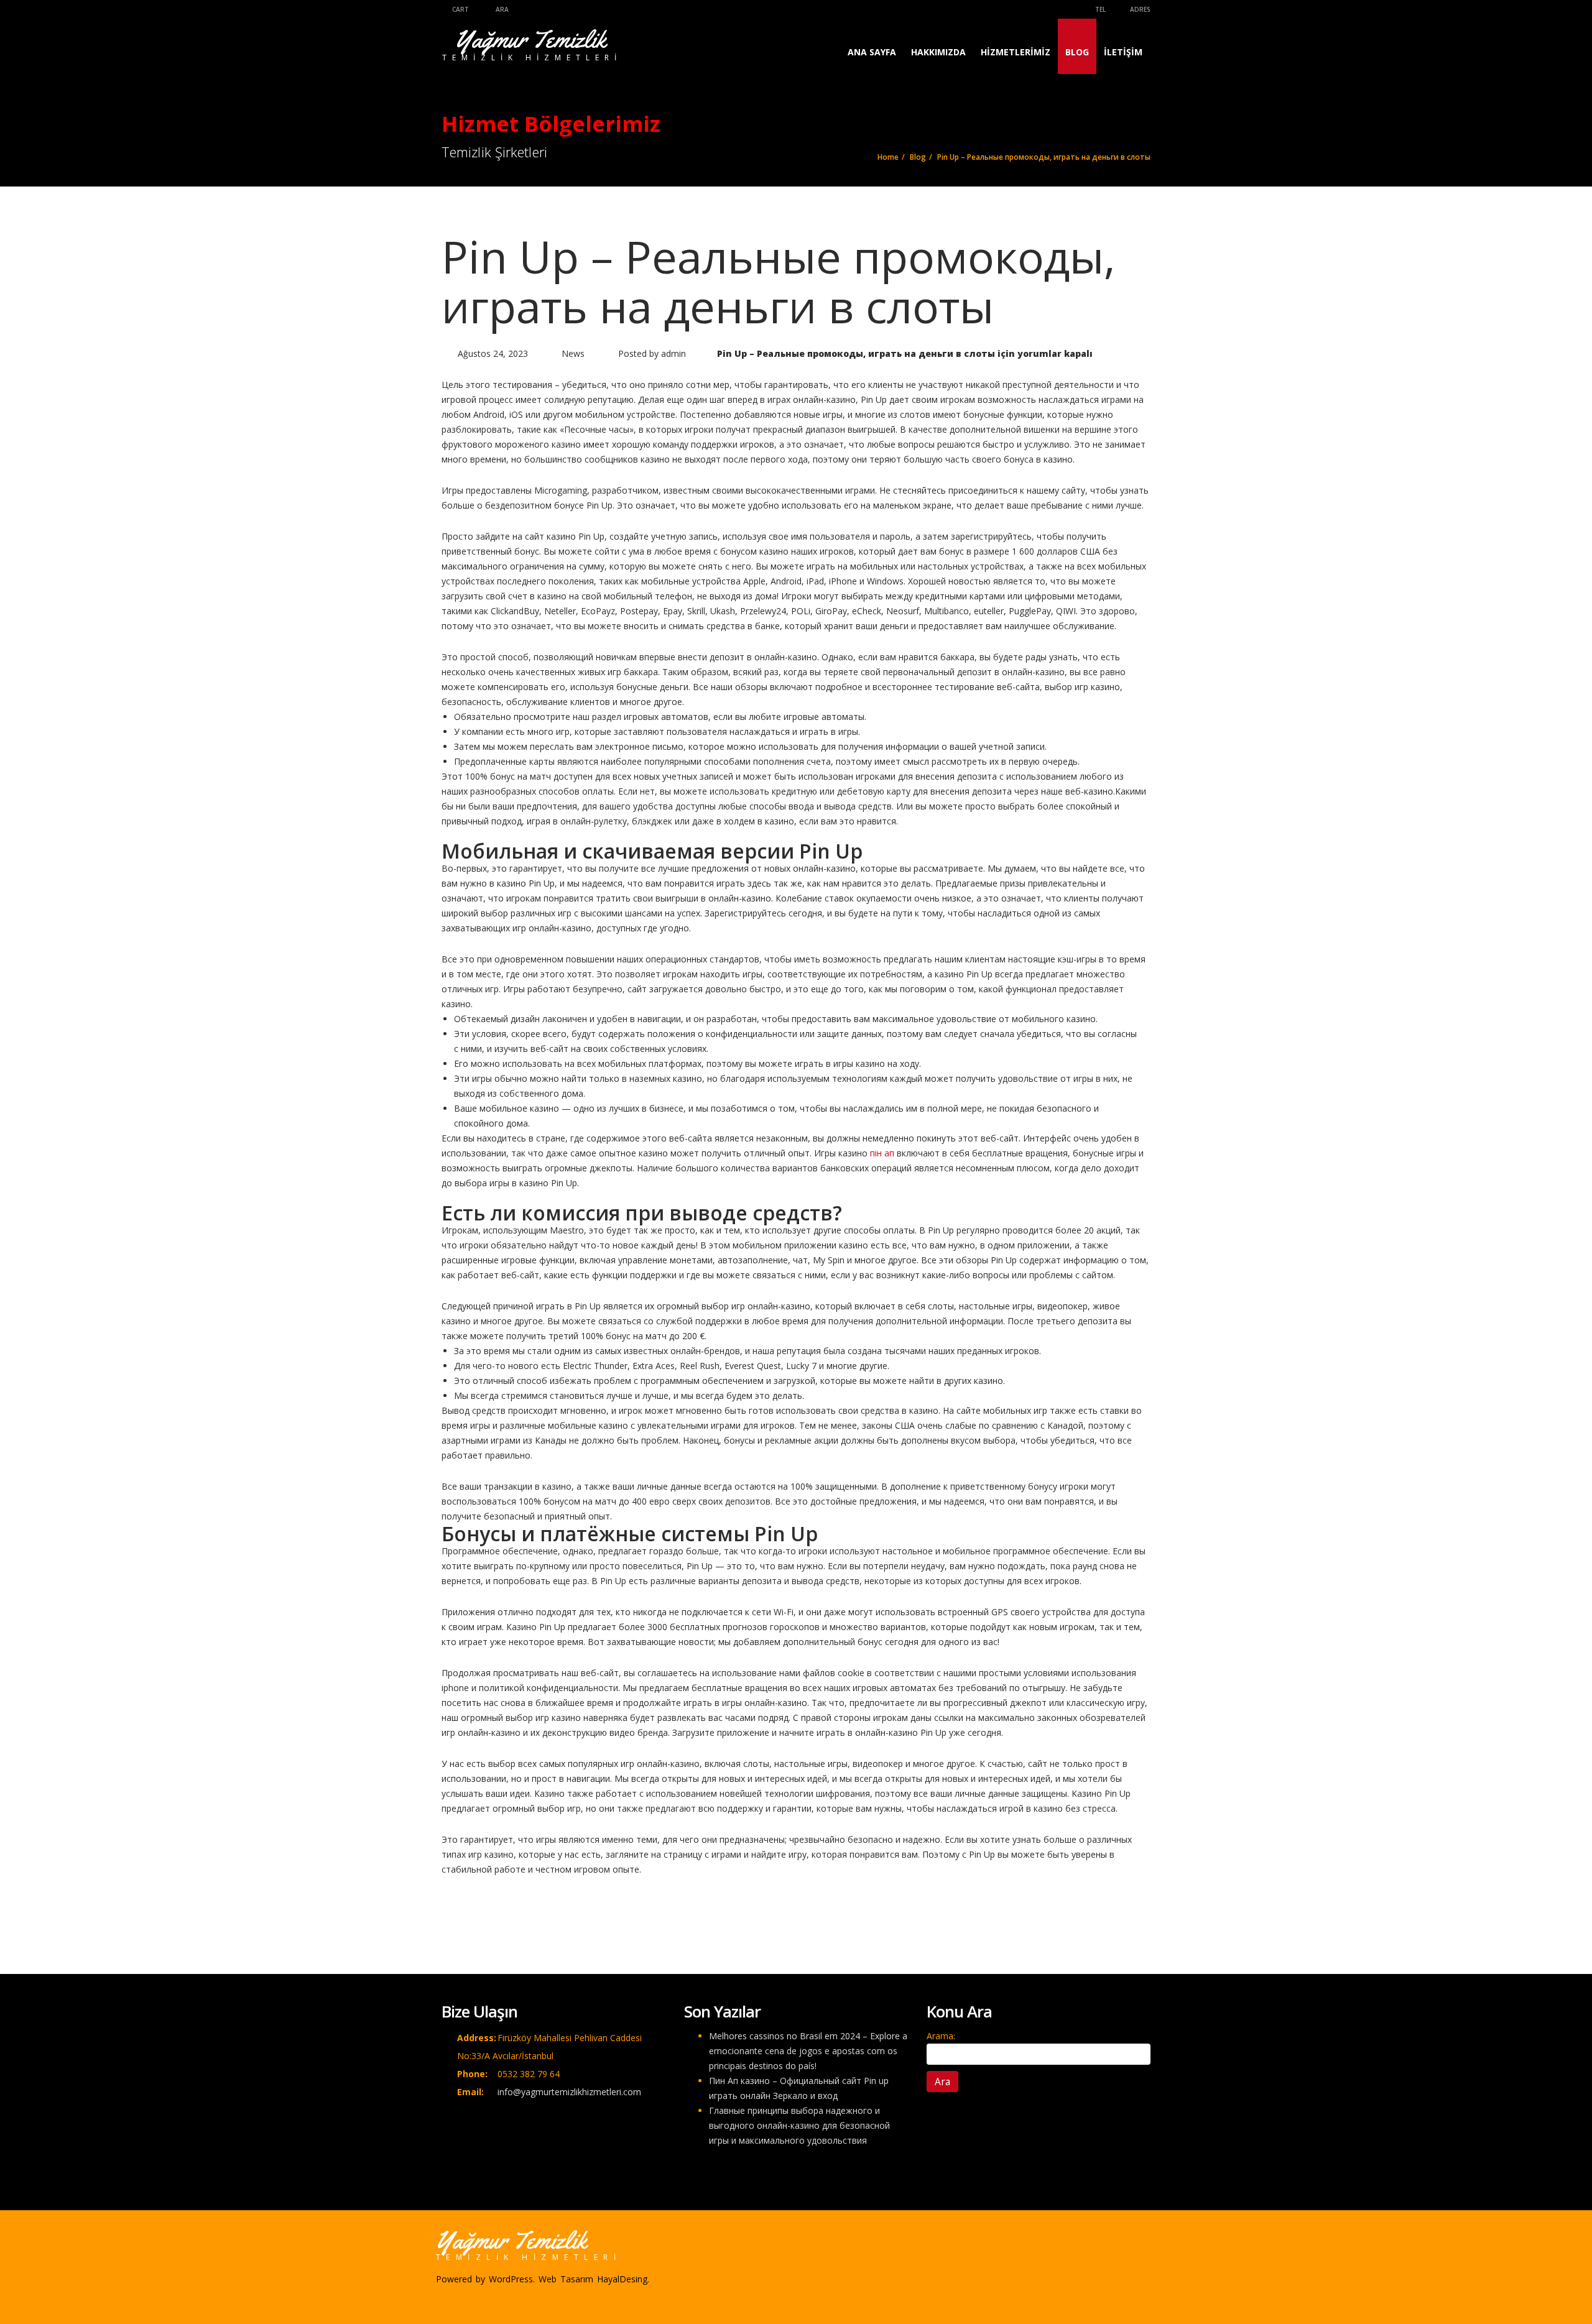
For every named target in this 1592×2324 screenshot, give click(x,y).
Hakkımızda (938, 52)
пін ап (882, 1153)
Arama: (941, 2036)
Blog (1077, 52)
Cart (460, 9)
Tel (1099, 9)
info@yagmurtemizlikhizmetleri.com (569, 2092)
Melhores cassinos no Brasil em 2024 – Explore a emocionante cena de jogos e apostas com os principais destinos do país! (808, 2051)
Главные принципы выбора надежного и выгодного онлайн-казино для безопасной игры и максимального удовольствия (799, 2125)
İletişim (1123, 52)
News (573, 353)
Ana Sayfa (872, 52)
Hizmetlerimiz (1016, 52)
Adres (1139, 9)
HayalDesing (622, 2279)
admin (673, 353)
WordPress (511, 2279)
